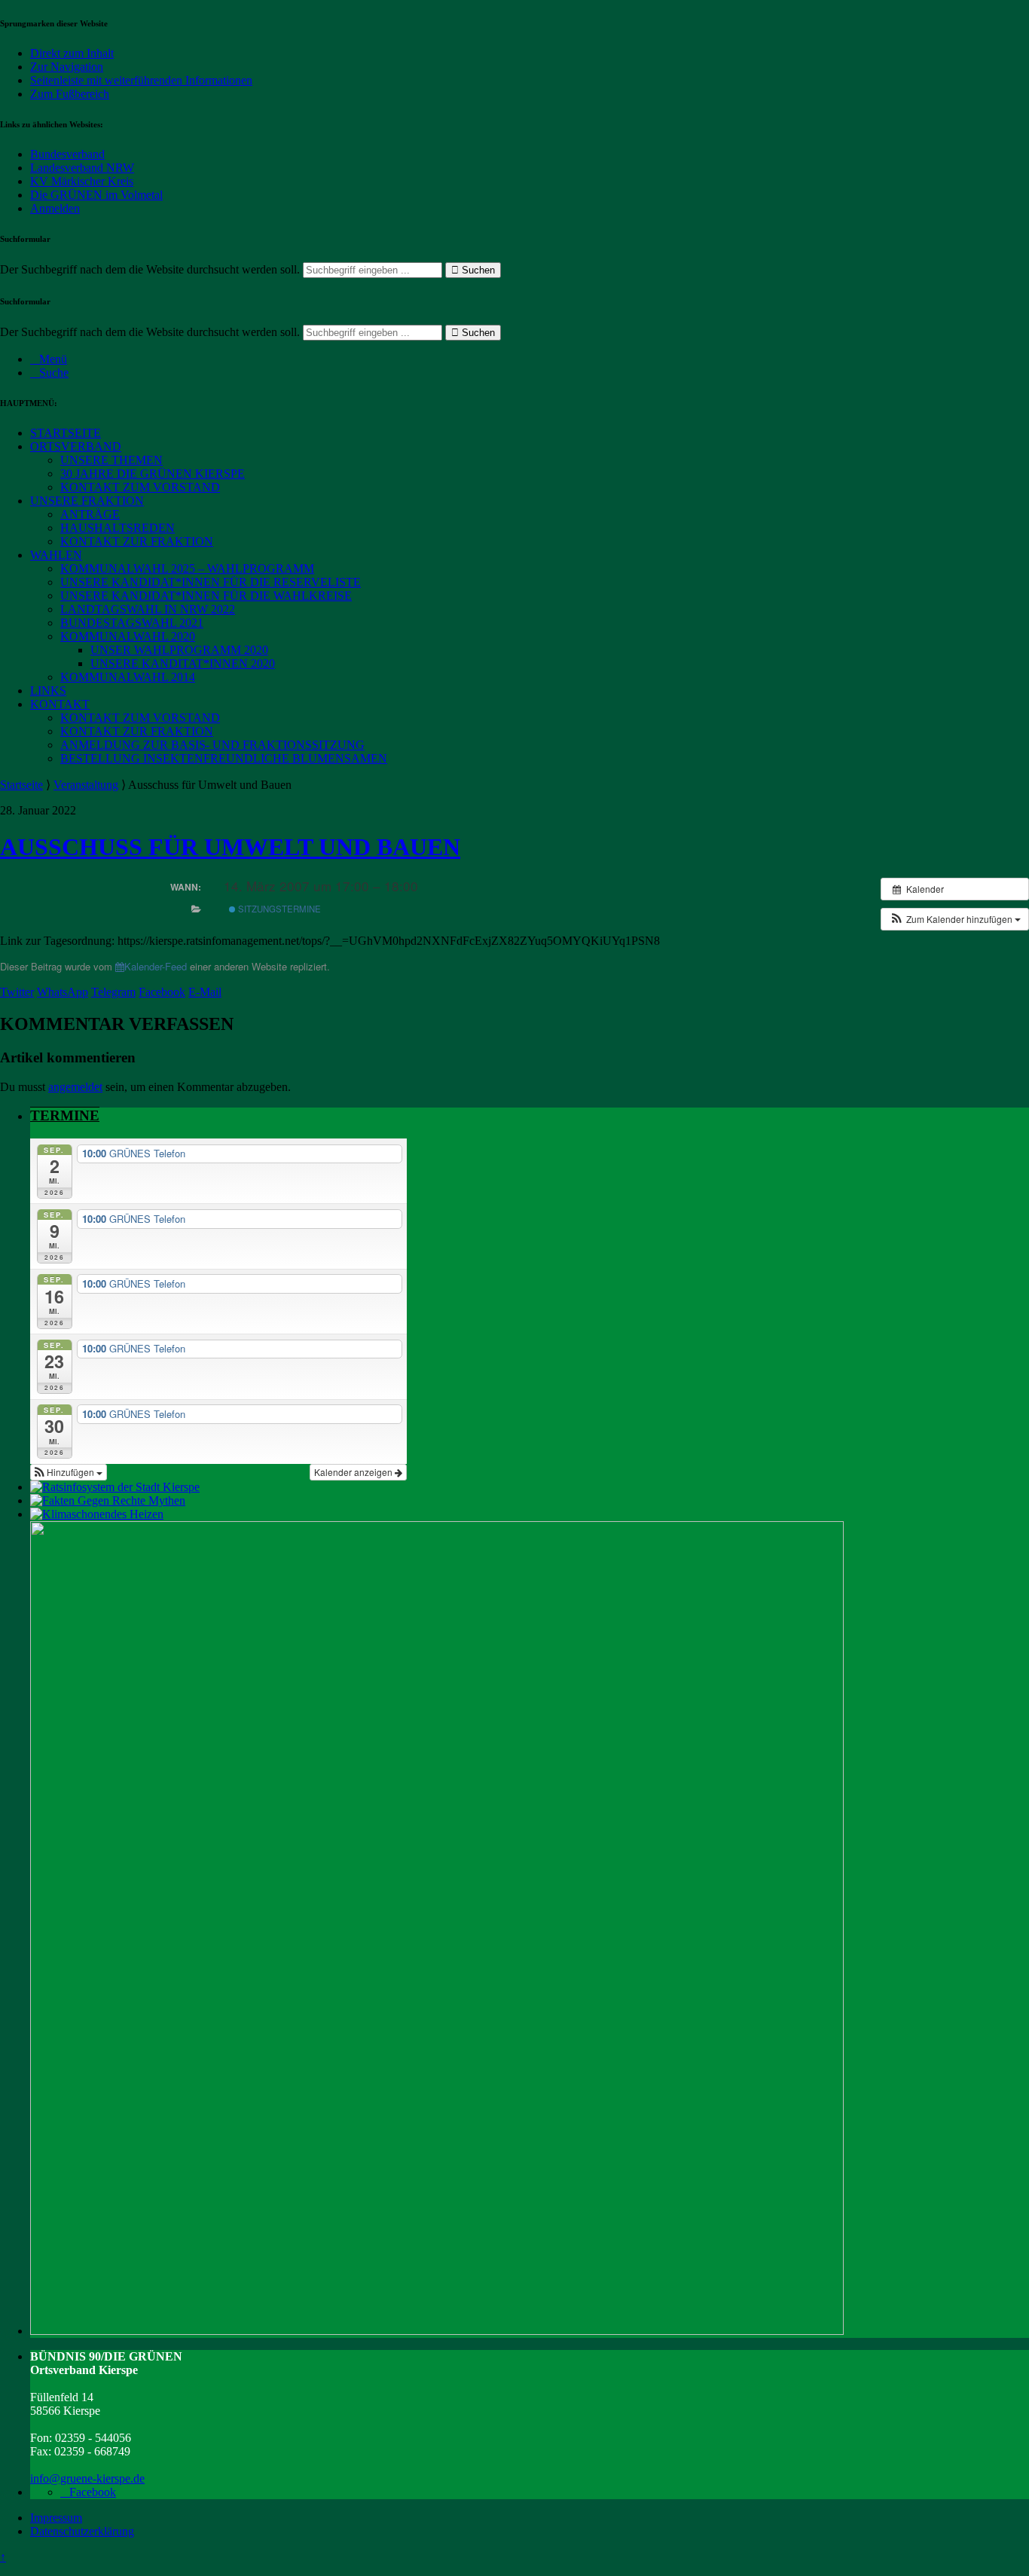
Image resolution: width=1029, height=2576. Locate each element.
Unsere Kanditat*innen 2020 (183, 663)
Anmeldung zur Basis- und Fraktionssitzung (212, 745)
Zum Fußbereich (70, 94)
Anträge (90, 514)
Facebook (162, 992)
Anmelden (55, 208)
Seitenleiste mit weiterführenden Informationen (141, 80)
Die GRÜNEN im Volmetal (96, 195)
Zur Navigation (67, 67)
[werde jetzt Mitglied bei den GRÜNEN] (437, 2331)
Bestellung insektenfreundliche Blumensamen (224, 758)
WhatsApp (63, 992)
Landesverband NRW (82, 168)
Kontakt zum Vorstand (140, 487)
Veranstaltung (86, 785)
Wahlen (56, 555)
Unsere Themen (111, 460)
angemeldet (75, 1087)
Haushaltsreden (118, 528)
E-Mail (205, 992)
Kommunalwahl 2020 (128, 636)
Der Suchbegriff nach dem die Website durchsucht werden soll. (150, 269)
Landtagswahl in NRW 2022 (148, 609)
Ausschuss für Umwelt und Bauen (230, 847)
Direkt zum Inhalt (72, 53)
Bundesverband (67, 154)
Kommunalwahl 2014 (128, 677)
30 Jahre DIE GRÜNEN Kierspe (153, 474)
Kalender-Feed (156, 966)
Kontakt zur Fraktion (137, 541)
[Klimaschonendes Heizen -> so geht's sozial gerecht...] (97, 1514)
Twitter (17, 992)
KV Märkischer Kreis (82, 181)
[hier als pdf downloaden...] (108, 1500)
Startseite (66, 433)
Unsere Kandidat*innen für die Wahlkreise (206, 596)
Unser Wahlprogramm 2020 (179, 650)
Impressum (56, 2518)
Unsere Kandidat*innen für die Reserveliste (211, 582)
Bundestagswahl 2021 (132, 623)
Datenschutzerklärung (82, 2531)
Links (48, 691)
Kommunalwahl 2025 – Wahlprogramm (187, 568)
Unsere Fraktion (87, 501)
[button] (955, 919)
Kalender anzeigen (354, 1472)
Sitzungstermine (278, 909)
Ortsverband (76, 446)
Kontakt (60, 704)
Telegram (113, 992)
